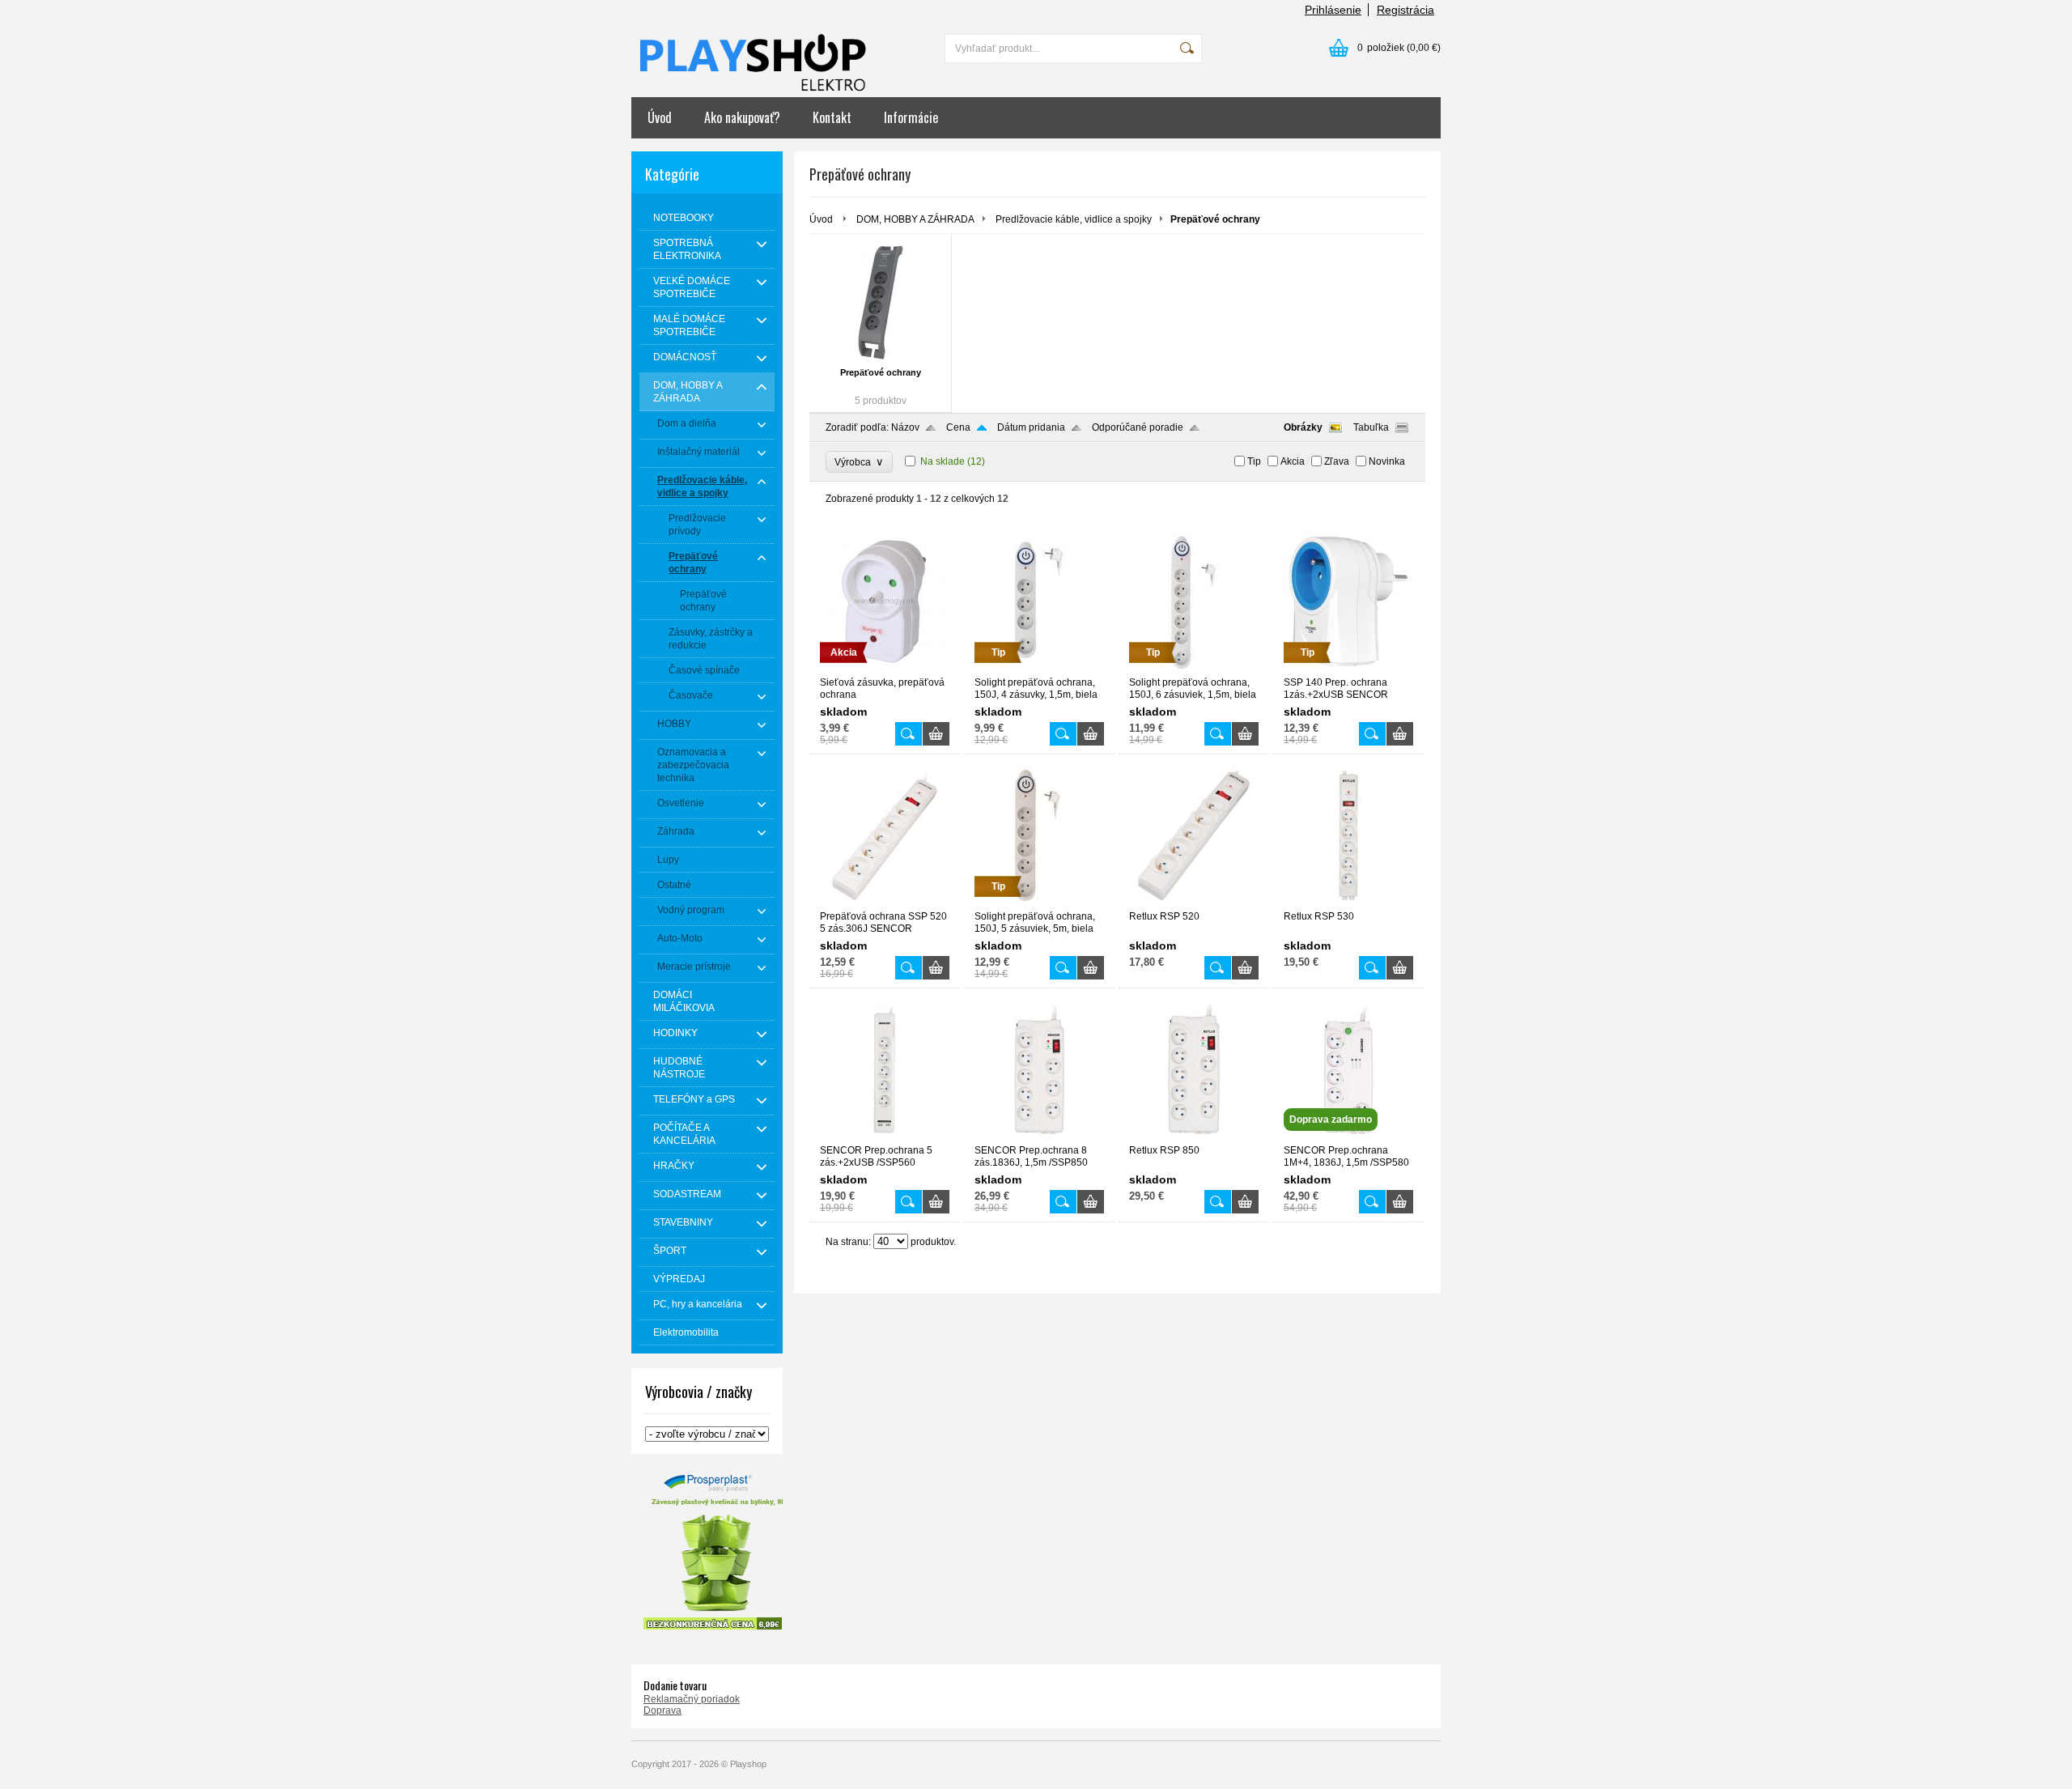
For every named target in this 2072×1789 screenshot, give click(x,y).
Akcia (1293, 461)
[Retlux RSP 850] (1194, 1137)
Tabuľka (1371, 427)
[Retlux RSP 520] (1194, 903)
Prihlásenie (1333, 10)
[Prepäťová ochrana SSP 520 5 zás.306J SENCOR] (885, 903)
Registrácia (1405, 10)
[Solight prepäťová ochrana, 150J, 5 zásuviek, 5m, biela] (1039, 903)
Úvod (660, 117)
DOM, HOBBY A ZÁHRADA (915, 219)
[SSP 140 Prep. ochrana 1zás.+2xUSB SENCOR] (1348, 669)
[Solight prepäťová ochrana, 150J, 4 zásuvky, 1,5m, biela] (1039, 669)
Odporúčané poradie (1138, 427)
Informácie (911, 117)
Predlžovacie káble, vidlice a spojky (1074, 219)
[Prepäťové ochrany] (880, 303)
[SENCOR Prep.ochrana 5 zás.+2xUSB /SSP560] (885, 1137)
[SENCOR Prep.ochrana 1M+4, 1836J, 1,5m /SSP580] (1348, 1137)
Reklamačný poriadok (692, 1699)
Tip (1254, 461)
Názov (905, 427)
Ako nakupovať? (742, 117)
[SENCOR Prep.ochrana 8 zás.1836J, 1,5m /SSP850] (1039, 1137)
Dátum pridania (1031, 427)
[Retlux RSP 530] (1348, 903)
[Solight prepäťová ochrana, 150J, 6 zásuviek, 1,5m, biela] (1194, 669)
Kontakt (832, 117)
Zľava (1337, 461)
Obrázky (1303, 427)
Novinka (1387, 461)
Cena (958, 427)
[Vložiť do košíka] (936, 734)
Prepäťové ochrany (881, 372)
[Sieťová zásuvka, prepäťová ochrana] (885, 669)
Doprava (662, 1710)
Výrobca (859, 462)
